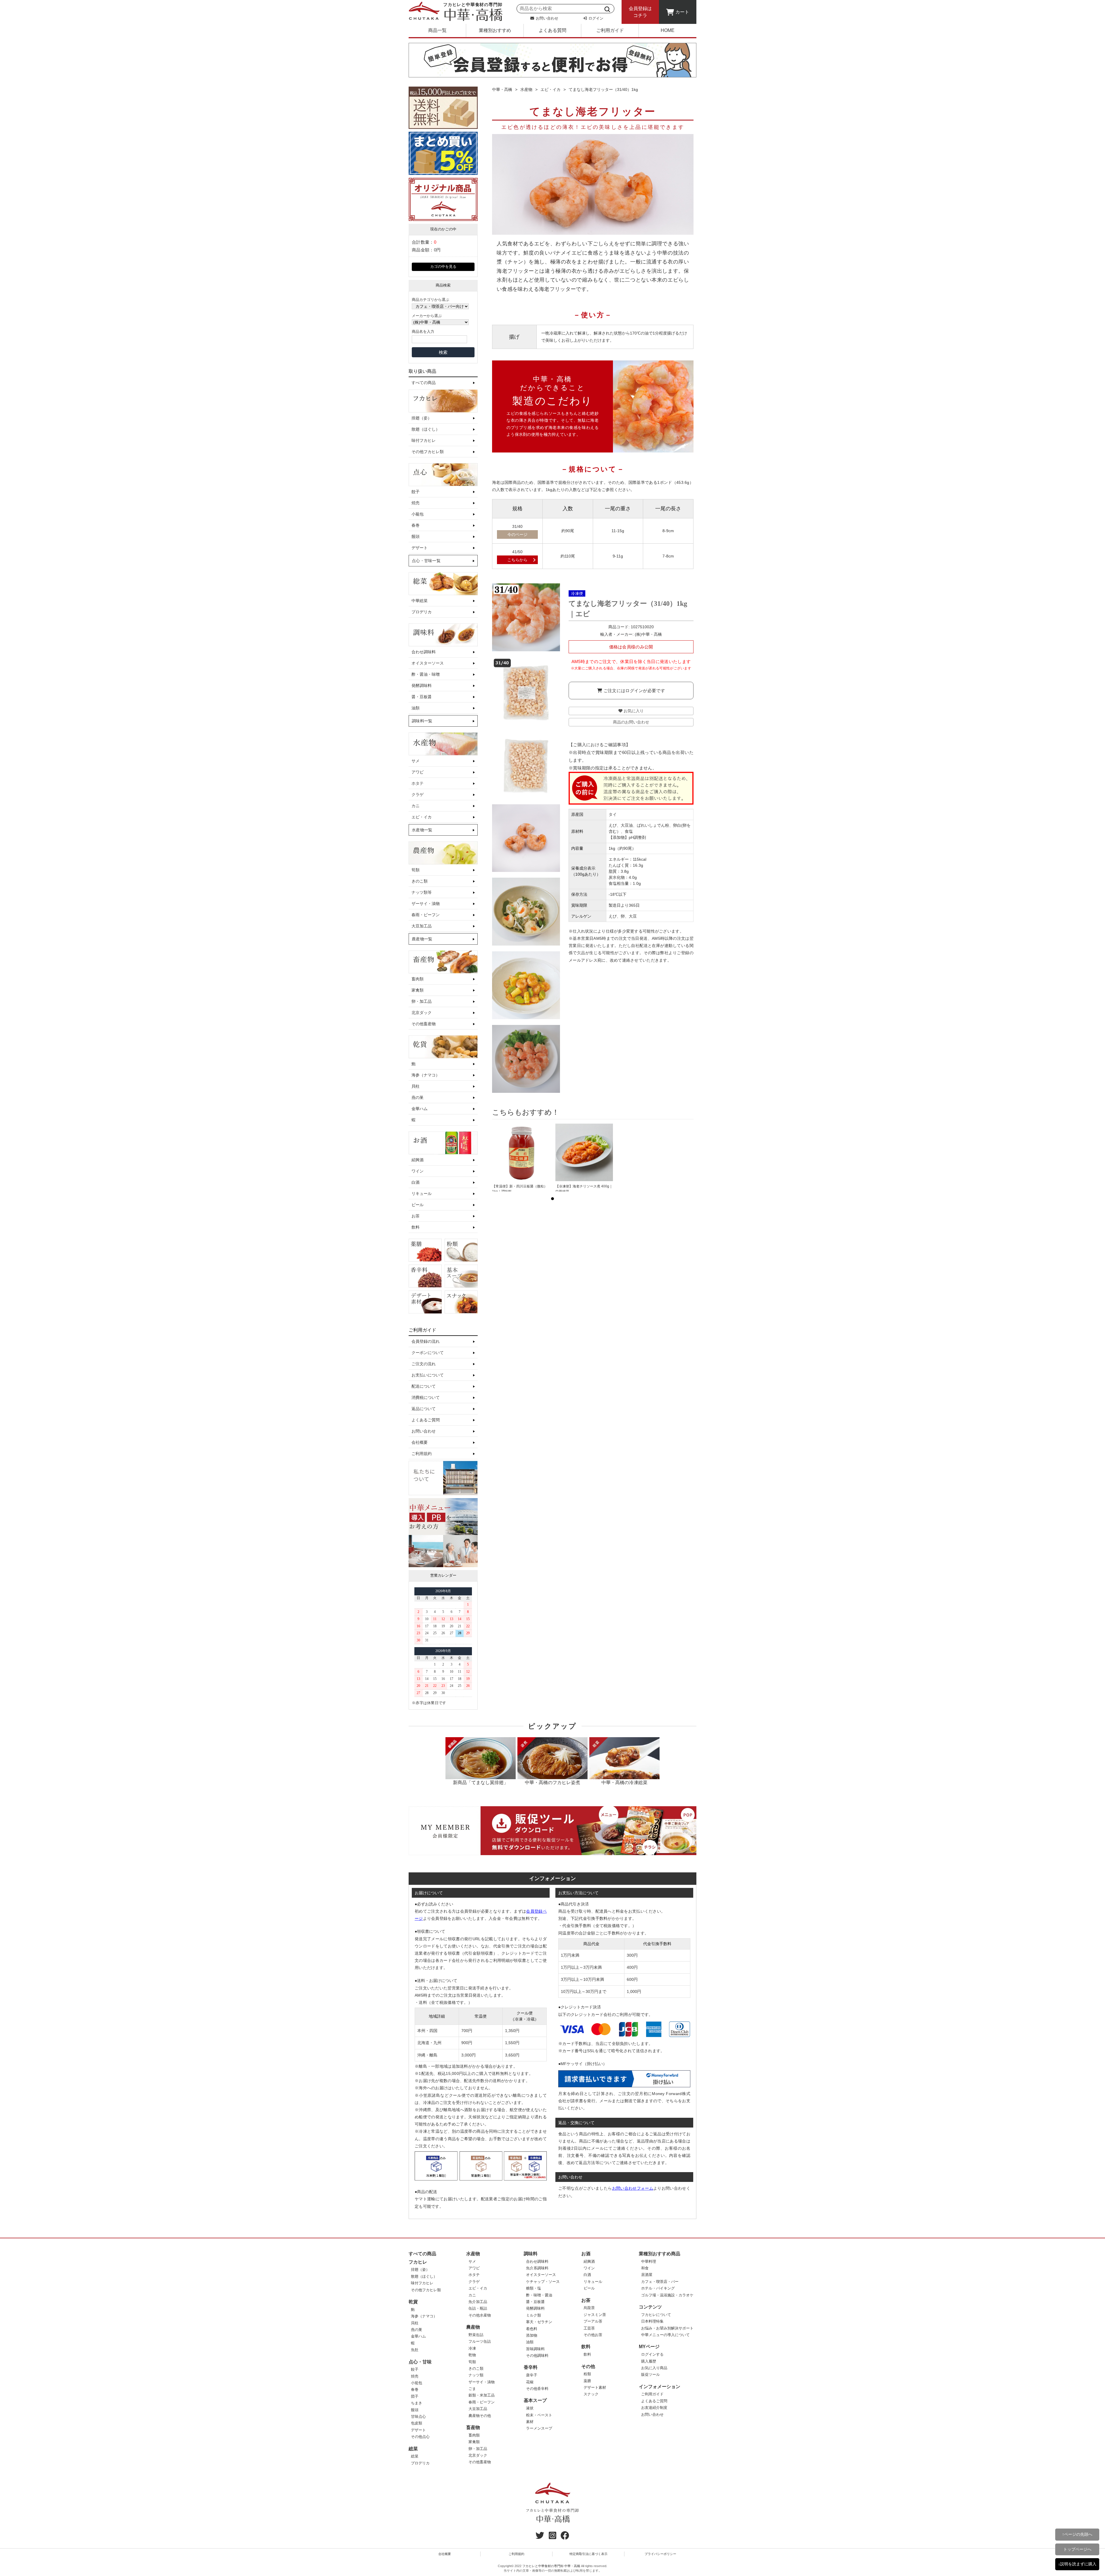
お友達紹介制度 (654, 2408)
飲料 (416, 1227)
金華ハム (420, 1109)
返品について (424, 1409)
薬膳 (587, 2381)
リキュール (422, 1194)
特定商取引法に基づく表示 (588, 2554)
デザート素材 (595, 2387)
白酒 (416, 1182)
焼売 (416, 503)
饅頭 (416, 536)
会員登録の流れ (426, 1341)
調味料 (531, 2254)
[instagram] (552, 2537)
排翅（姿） (422, 418)
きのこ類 (420, 881)
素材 (530, 2422)
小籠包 (418, 514)
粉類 (587, 2374)
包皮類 (417, 2423)
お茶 (416, 1216)
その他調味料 (537, 2356)
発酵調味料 (422, 685)
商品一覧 (437, 30)
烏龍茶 (589, 2308)
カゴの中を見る (443, 267)
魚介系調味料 (537, 2268)
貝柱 (416, 1086)
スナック (591, 2394)
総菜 (413, 2449)
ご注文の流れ (424, 1364)
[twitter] (540, 2537)
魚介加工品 (478, 2302)
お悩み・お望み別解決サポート (667, 2328)
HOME (668, 30)
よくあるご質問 (426, 1420)
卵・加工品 (422, 1001)
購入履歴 (649, 2361)
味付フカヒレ (424, 440)
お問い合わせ (546, 18)
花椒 (530, 2382)
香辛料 (531, 2367)
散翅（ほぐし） (426, 429)
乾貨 (413, 2302)
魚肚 (415, 2350)
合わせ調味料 (424, 652)
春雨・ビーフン (426, 915)
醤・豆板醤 (422, 697)
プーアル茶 (593, 2321)
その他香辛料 (537, 2389)
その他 (588, 2366)
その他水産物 (480, 2315)
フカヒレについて (656, 2315)
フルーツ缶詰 (480, 2341)
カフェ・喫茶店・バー (660, 2282)
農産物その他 (480, 2416)
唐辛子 (532, 2375)
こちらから (517, 560)
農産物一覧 (422, 939)
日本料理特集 (652, 2321)
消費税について (426, 1397)
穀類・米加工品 (482, 2395)
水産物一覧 (422, 830)
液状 (530, 2408)
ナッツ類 (476, 2375)
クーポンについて (428, 1353)
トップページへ (1077, 2549)
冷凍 (472, 2348)
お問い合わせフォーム (633, 2188)
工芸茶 (589, 2328)
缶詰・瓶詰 (478, 2308)
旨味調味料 (535, 2349)
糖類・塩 (534, 2288)
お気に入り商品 (654, 2368)
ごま (472, 2389)
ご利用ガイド (610, 30)
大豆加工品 (422, 926)
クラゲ (418, 795)
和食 (645, 2268)
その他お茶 (593, 2335)
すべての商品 (424, 383)
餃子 (416, 492)
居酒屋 (647, 2275)
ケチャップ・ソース (543, 2282)
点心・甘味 (420, 2362)
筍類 (416, 870)
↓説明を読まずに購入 (1077, 2564)
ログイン (595, 18)
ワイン (418, 1171)
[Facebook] (565, 2537)
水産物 (526, 89)
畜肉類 (418, 979)
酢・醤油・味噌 (426, 674)
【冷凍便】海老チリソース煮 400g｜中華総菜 (584, 1189)
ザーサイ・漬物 (426, 904)
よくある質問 (552, 30)
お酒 (586, 2254)
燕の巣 (418, 1097)
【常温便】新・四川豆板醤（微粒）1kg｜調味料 (520, 1189)
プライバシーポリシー (660, 2554)
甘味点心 (418, 2416)
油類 (416, 708)
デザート (420, 548)
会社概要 (420, 1442)
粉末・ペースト (539, 2415)
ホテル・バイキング (658, 2288)
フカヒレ (418, 2262)
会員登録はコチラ (640, 12)
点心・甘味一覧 (426, 561)
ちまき (417, 2403)
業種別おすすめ (495, 30)
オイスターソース (428, 663)
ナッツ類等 (422, 892)
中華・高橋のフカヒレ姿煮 (552, 1782)
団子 (415, 2396)
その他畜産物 (424, 1024)
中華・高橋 (502, 89)
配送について (424, 1386)
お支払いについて (428, 1375)
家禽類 (418, 990)
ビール (418, 1205)
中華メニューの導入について (665, 2335)
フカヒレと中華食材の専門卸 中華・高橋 (551, 2566)
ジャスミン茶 (595, 2315)
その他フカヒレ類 (428, 452)
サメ (416, 761)
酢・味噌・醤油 (539, 2295)
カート (682, 12)
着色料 (532, 2329)
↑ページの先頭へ (1077, 2534)
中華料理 (649, 2261)
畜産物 (473, 2427)
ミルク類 (534, 2315)
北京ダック (422, 1013)
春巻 (416, 525)
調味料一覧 (422, 721)
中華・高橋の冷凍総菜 (624, 1782)
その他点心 (420, 2437)
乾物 (472, 2355)
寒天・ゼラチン (539, 2322)
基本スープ (535, 2400)
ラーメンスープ (539, 2428)
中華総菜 (420, 601)
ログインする (652, 2354)
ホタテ (418, 783)
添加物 (532, 2335)
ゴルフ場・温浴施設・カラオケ (667, 2295)
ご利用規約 (422, 1454)
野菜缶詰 (476, 2335)
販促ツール (650, 2374)
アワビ (418, 772)
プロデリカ (422, 612)
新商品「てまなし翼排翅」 (481, 1782)
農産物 (473, 2327)
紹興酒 (418, 1160)
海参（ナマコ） (426, 1075)
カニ (416, 806)
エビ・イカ (422, 817)
